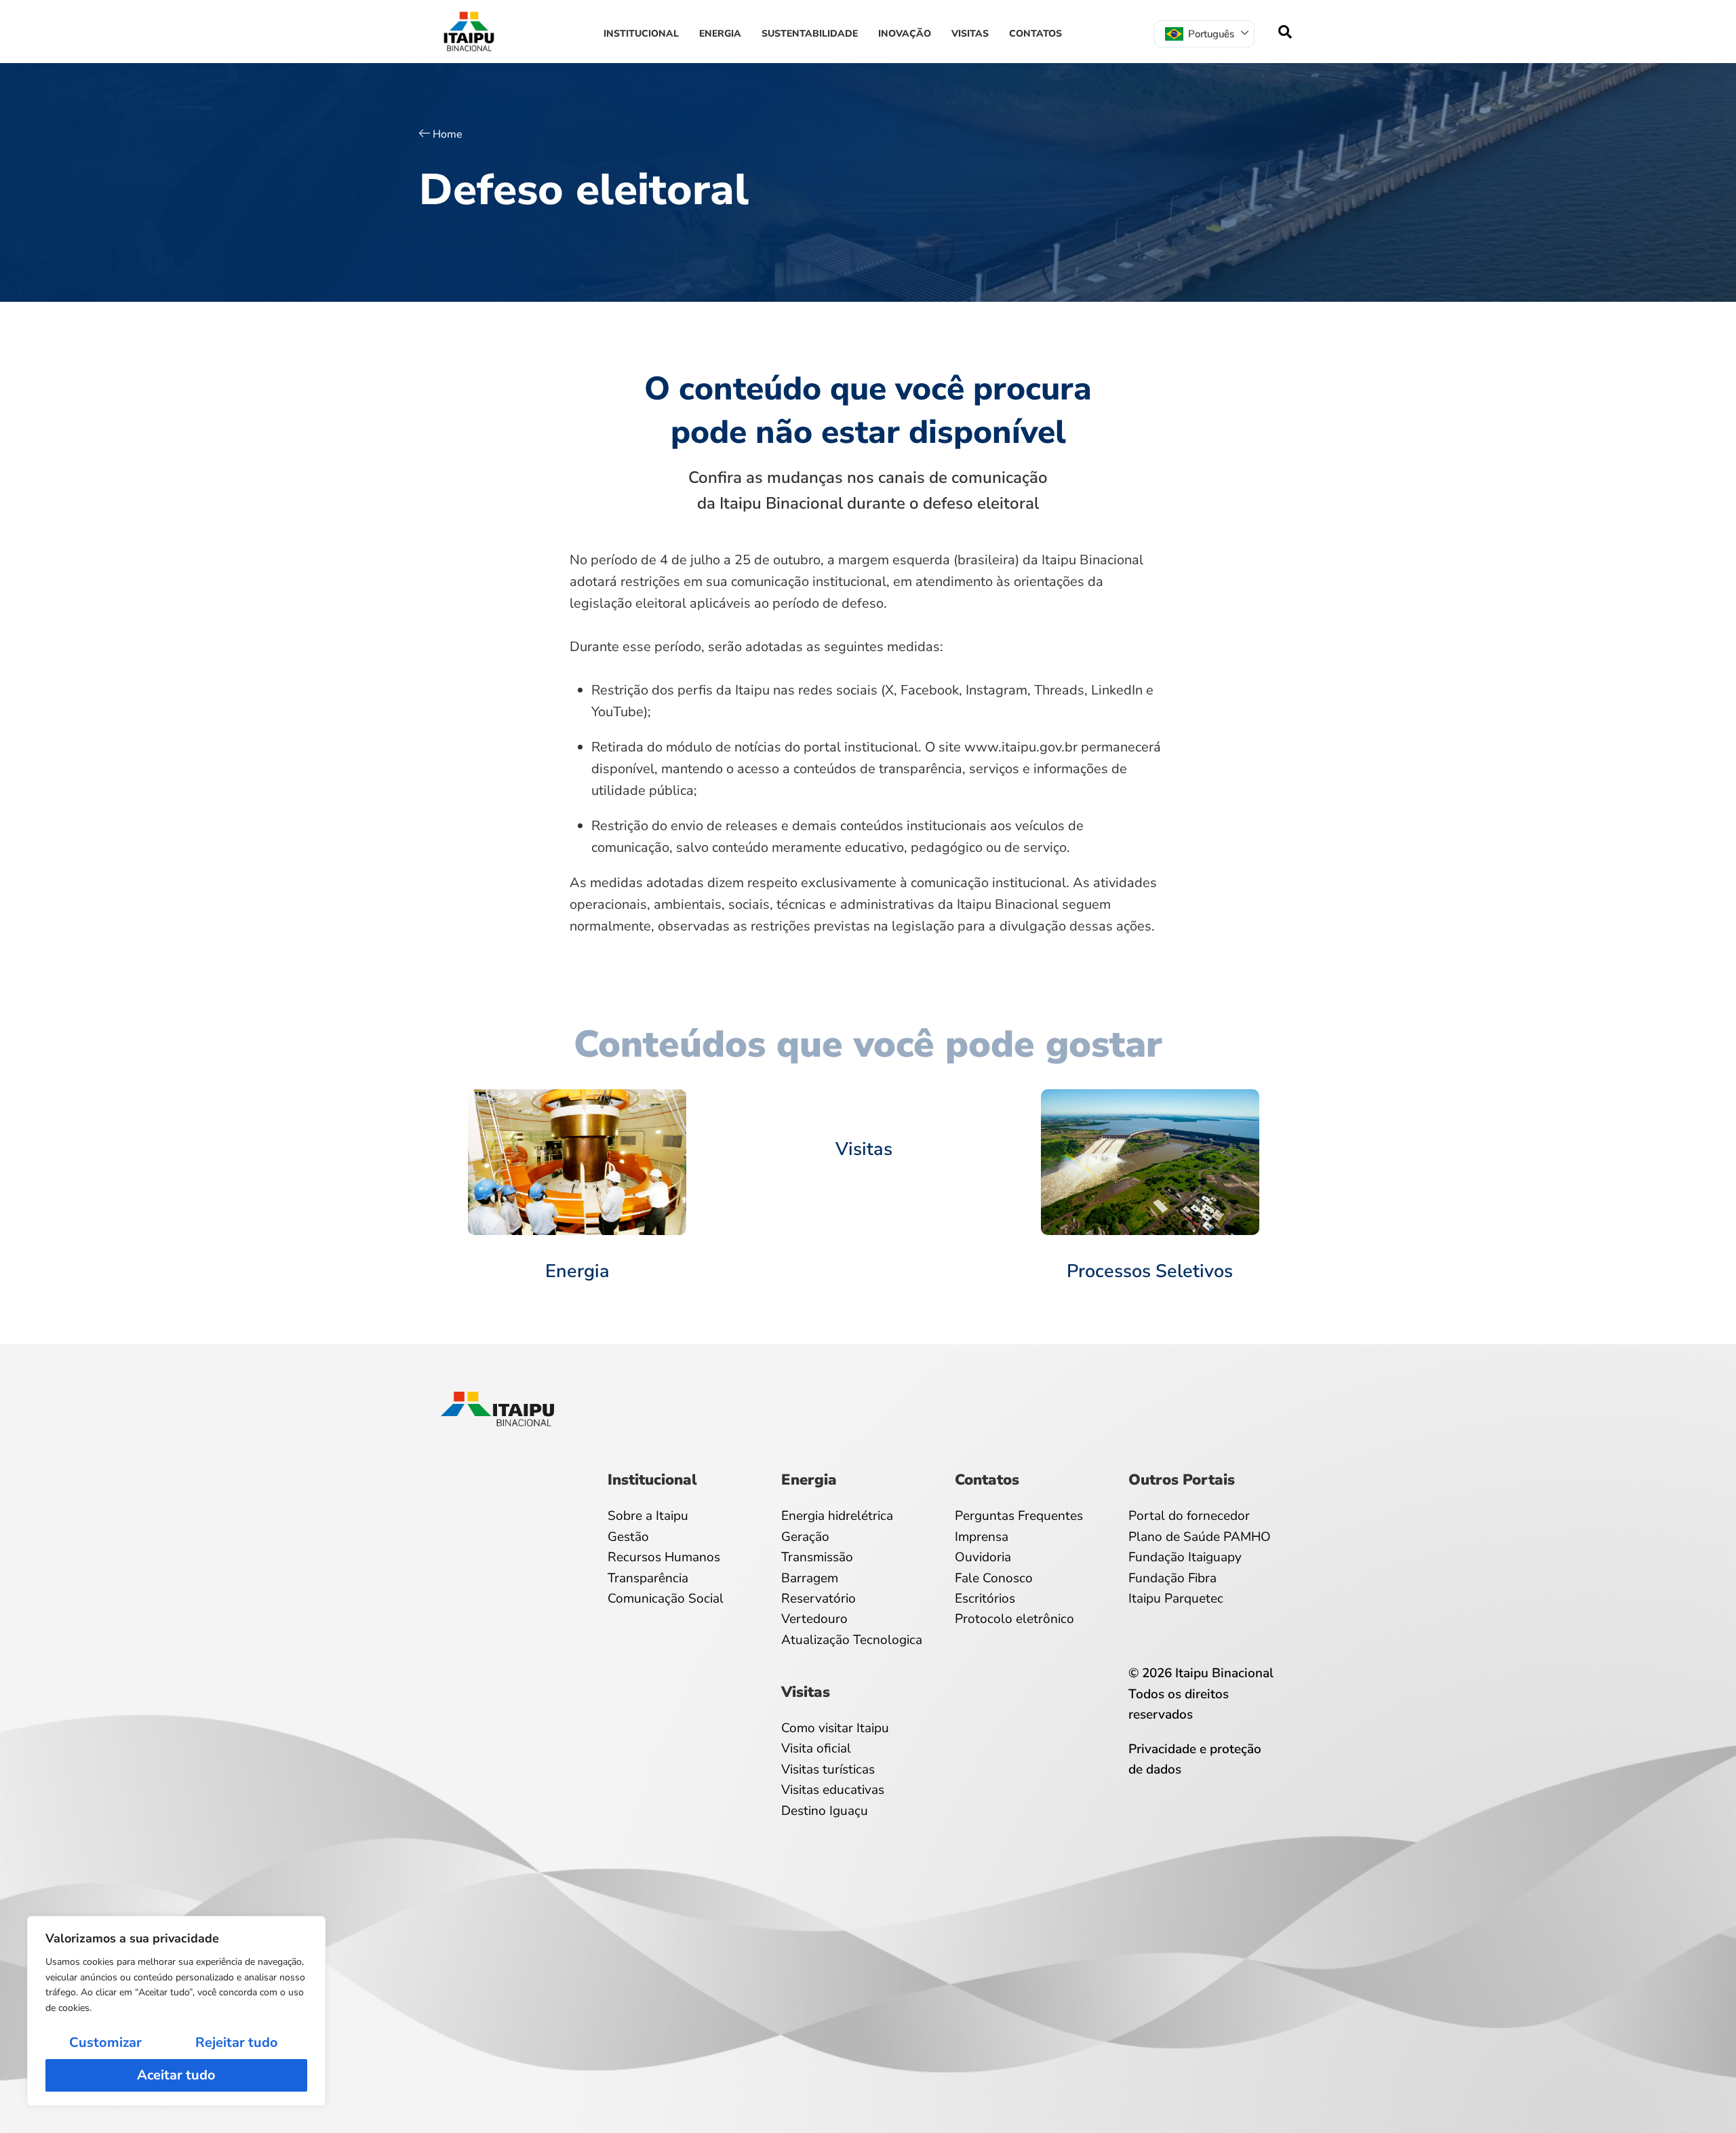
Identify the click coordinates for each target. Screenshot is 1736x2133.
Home (448, 134)
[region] (176, 2011)
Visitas (970, 34)
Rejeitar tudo (237, 2042)
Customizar (105, 2042)
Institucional (641, 34)
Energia (720, 34)
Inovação (905, 34)
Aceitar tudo (176, 2075)
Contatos (1035, 34)
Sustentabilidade (810, 34)
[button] (1285, 32)
